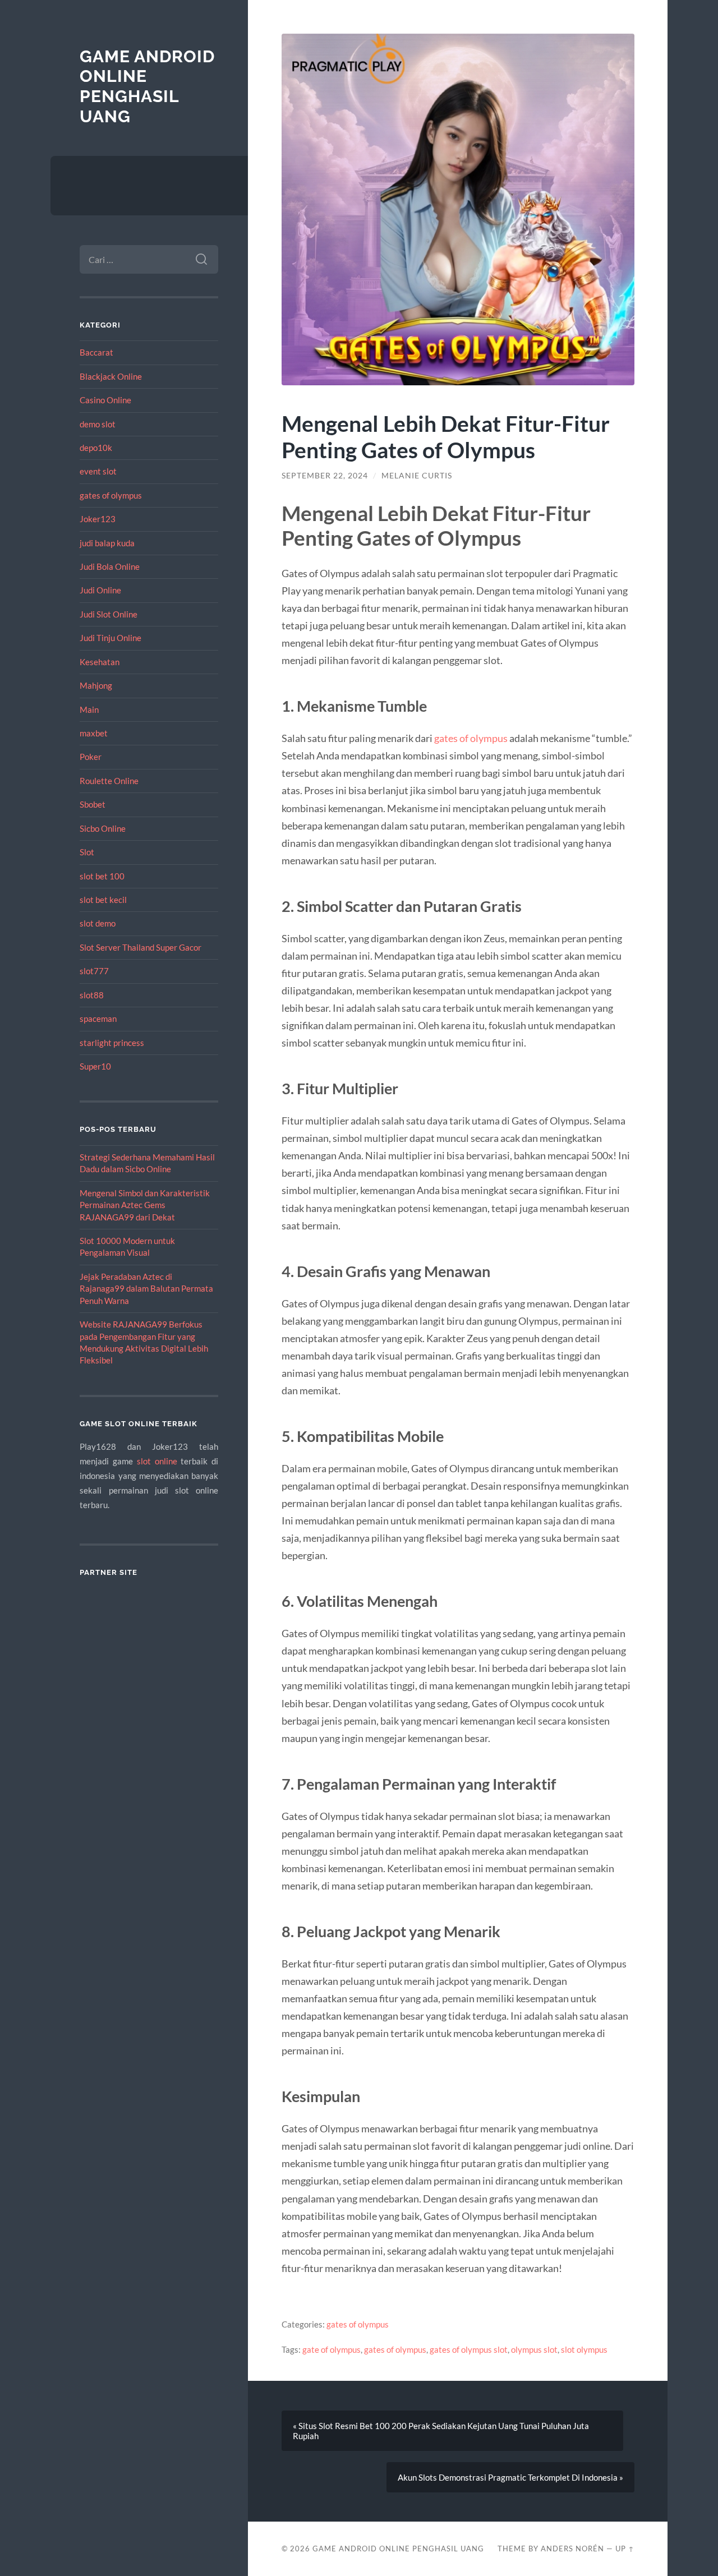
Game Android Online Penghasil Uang (147, 86)
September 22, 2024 (325, 476)
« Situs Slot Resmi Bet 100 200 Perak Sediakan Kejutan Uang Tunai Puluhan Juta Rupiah (441, 2431)
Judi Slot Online (109, 614)
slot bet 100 (102, 876)
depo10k (96, 448)
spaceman (98, 1019)
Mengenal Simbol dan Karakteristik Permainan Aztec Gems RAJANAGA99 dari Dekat (145, 1205)
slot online (157, 1461)
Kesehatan (100, 662)
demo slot (98, 424)
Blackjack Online (111, 376)
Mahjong (96, 685)
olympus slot (534, 2349)
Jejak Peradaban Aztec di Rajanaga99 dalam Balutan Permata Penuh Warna (146, 1289)
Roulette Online (109, 781)
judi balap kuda (107, 543)
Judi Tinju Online (111, 638)
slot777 (94, 971)
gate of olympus (332, 2349)
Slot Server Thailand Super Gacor (141, 947)
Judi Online (100, 590)
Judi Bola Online (110, 566)
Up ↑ (625, 2549)
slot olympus (584, 2349)
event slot (98, 471)
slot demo (98, 923)
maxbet (94, 733)
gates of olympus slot (469, 2349)
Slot (87, 852)
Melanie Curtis (417, 476)
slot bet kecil (103, 900)
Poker (91, 757)
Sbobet (93, 804)
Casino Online (105, 400)
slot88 (92, 995)
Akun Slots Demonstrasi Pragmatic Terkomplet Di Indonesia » (510, 2477)
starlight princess (112, 1043)
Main (89, 709)
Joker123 (98, 519)
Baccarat (96, 352)
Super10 (95, 1066)
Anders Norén (572, 2549)
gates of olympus (111, 495)
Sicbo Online (103, 828)
